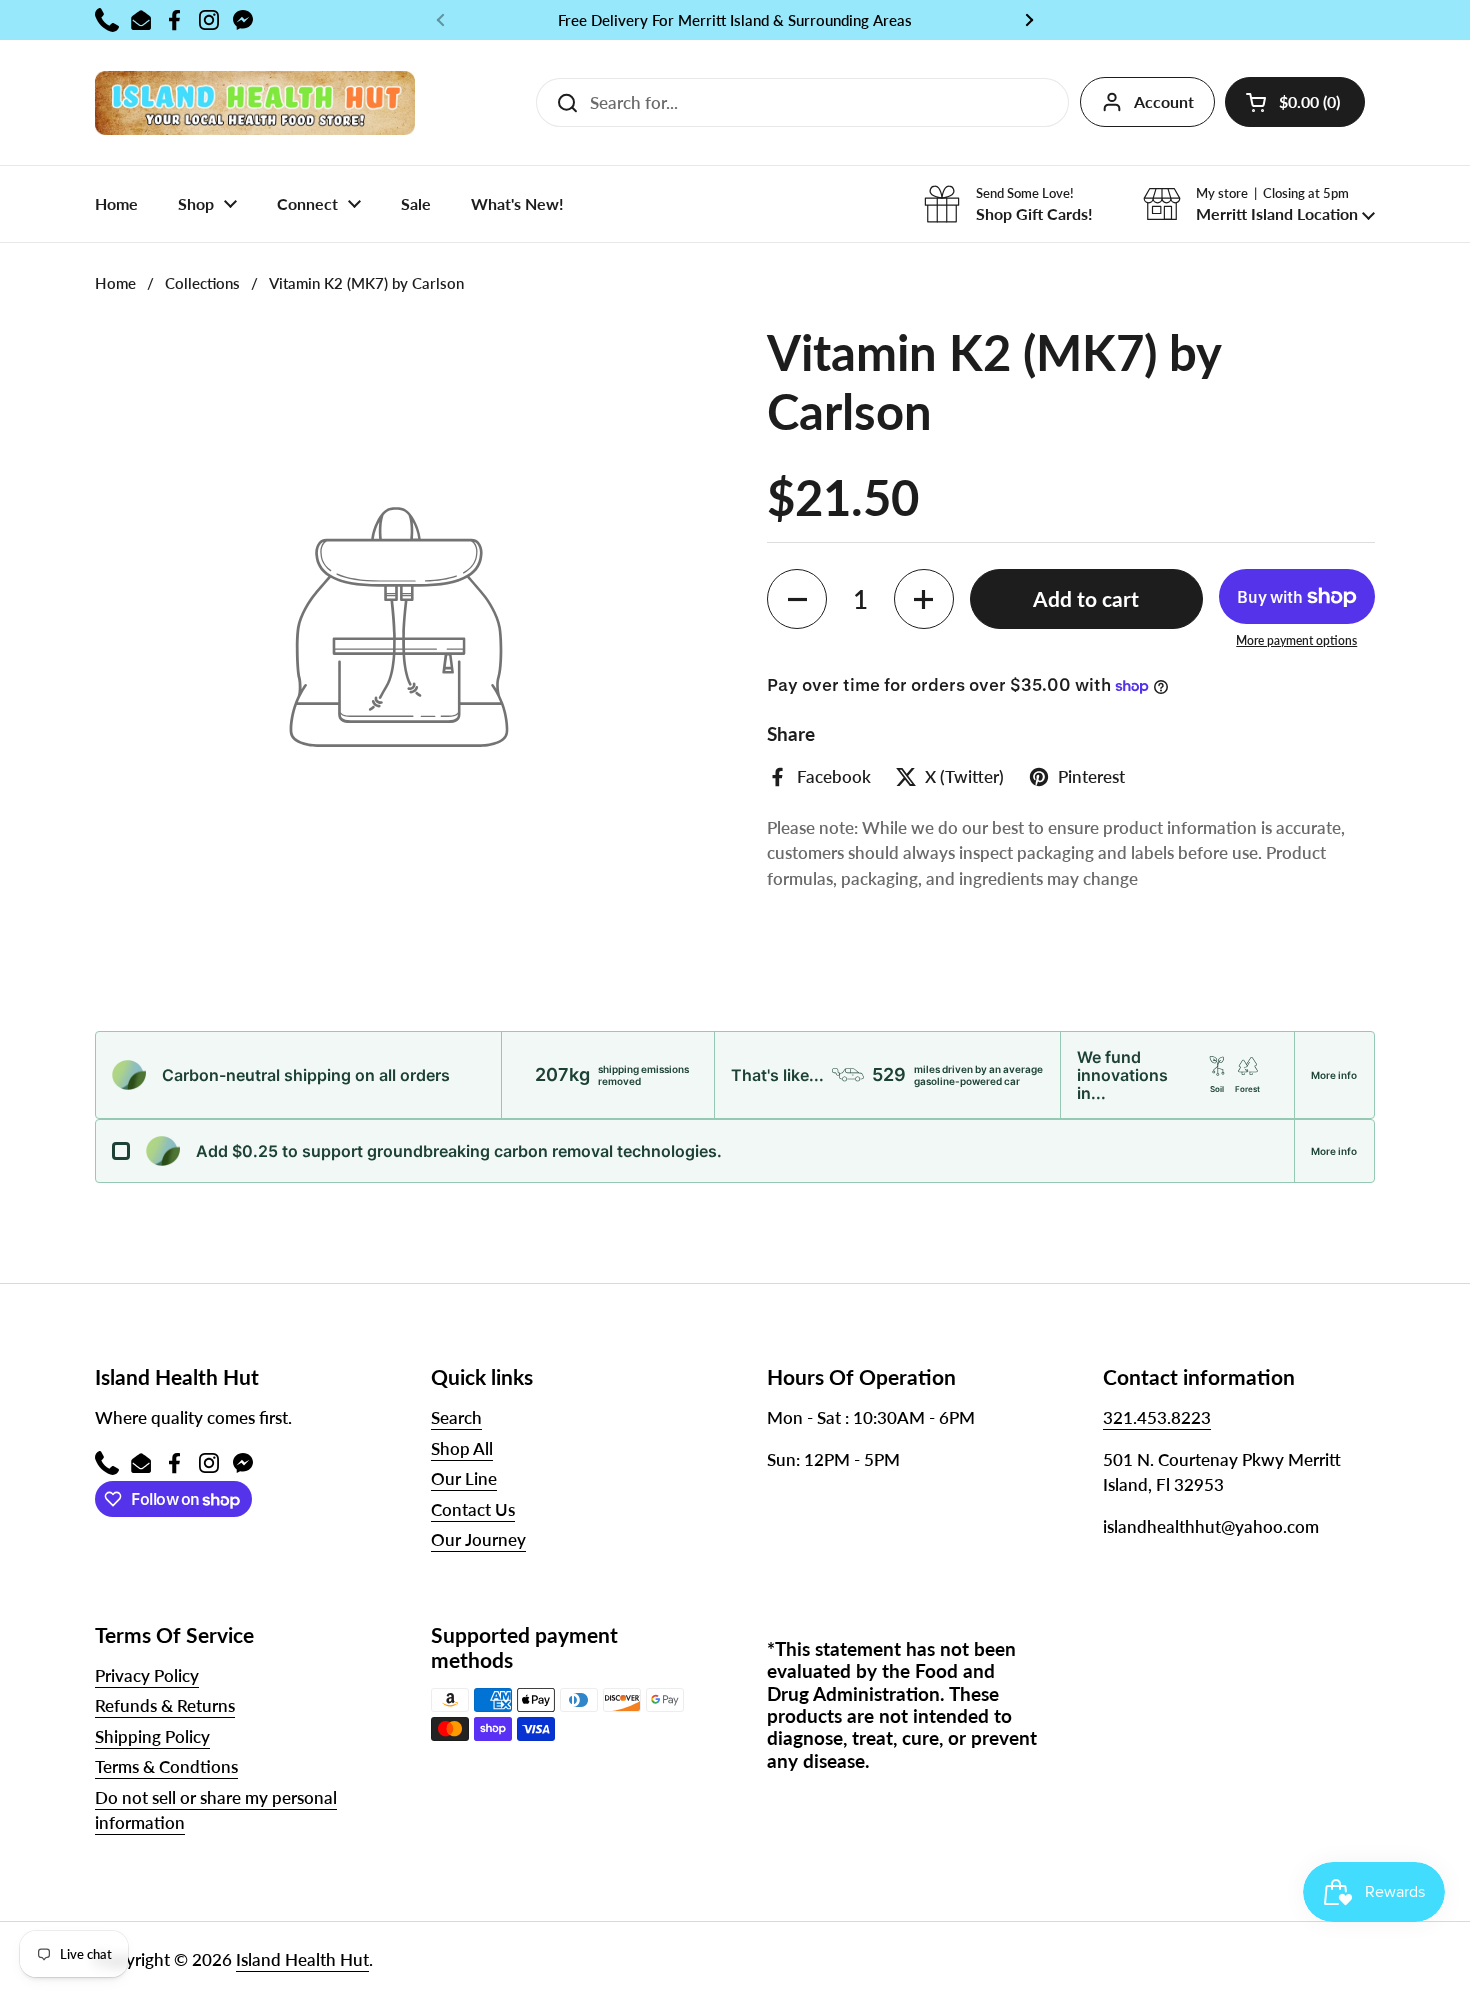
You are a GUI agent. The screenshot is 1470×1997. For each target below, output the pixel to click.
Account (1164, 101)
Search (456, 1417)
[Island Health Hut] (255, 102)
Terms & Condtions (166, 1766)
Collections (202, 283)
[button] (1295, 102)
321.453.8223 (1157, 1417)
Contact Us (473, 1509)
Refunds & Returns (165, 1705)
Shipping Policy (152, 1736)
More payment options (1296, 640)
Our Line (464, 1478)
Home (115, 283)
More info (1334, 1075)
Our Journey (478, 1539)
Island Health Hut (302, 1959)
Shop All (462, 1448)
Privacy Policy (147, 1675)
